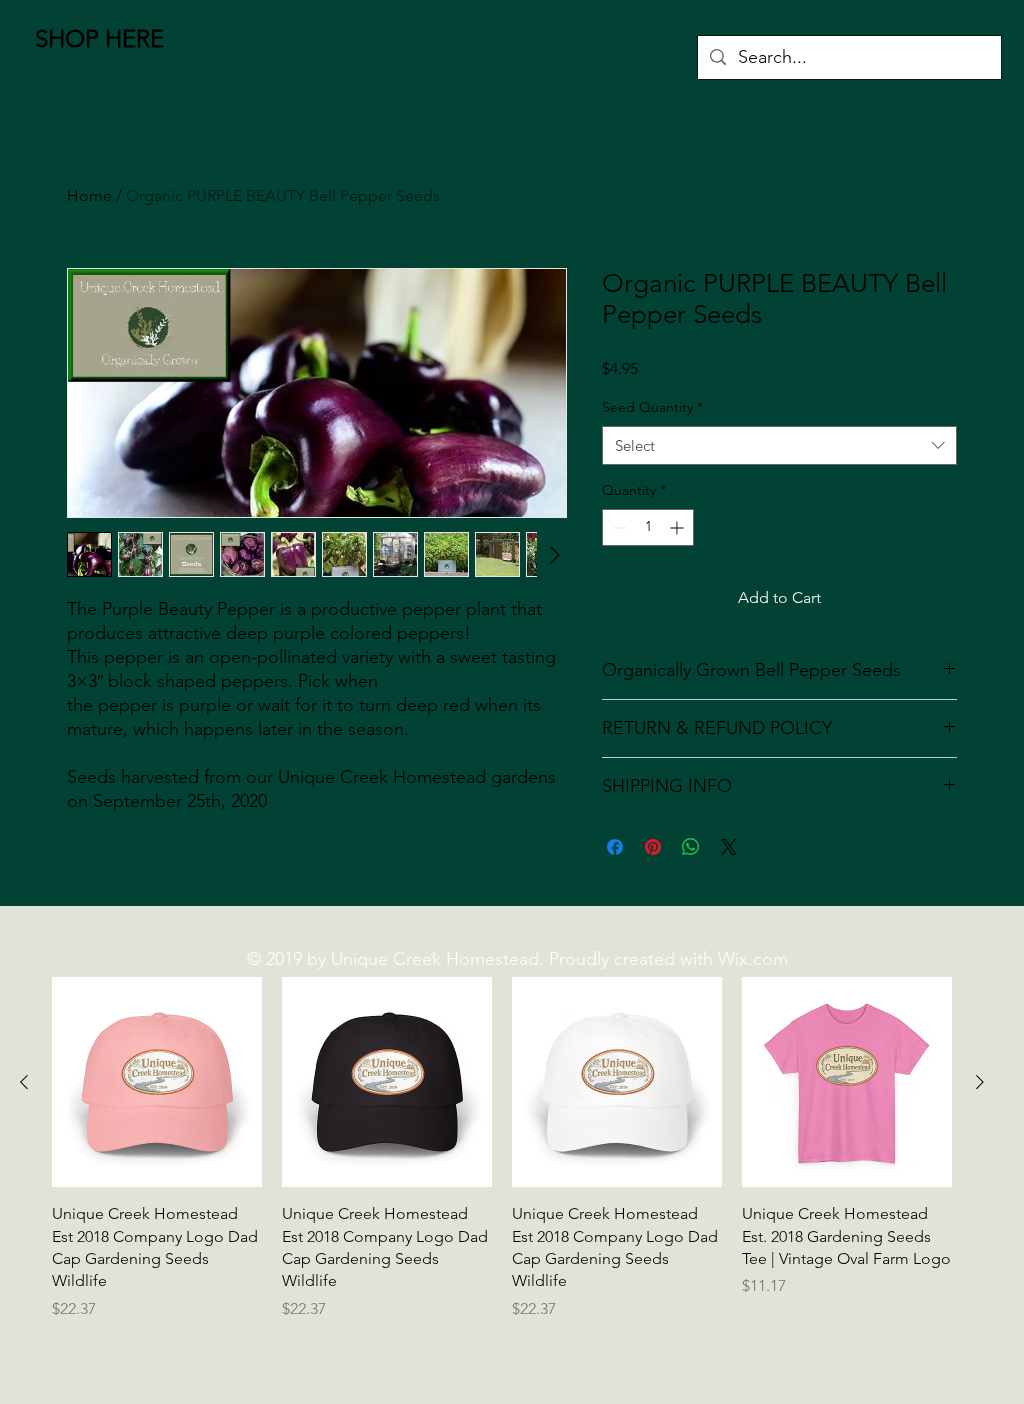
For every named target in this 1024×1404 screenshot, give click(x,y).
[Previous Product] (24, 1082)
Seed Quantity (652, 407)
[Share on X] (729, 847)
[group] (502, 1149)
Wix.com (753, 959)
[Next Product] (980, 1082)
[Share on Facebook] (615, 847)
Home (89, 195)
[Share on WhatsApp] (691, 847)
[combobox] (779, 445)
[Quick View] (157, 1082)
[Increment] (678, 527)
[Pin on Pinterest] (653, 847)
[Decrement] (617, 527)
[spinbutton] (648, 527)
